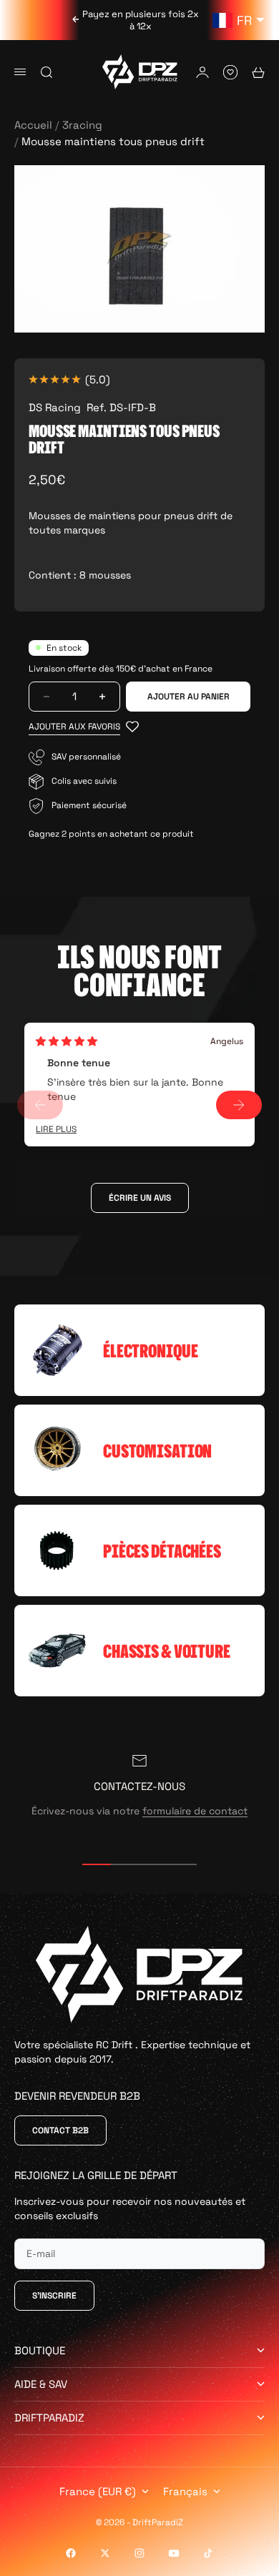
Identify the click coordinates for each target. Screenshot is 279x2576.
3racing (82, 125)
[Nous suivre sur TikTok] (208, 2553)
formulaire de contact (195, 1811)
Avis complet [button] (56, 1130)
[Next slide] (239, 1105)
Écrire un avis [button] (140, 1198)
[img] (67, 1041)
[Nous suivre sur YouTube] (174, 2553)
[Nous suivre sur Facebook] (71, 2553)
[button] (84, 727)
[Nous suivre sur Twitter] (105, 2553)
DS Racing (55, 407)
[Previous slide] (40, 1105)
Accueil (33, 125)
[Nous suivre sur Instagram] (139, 2553)
